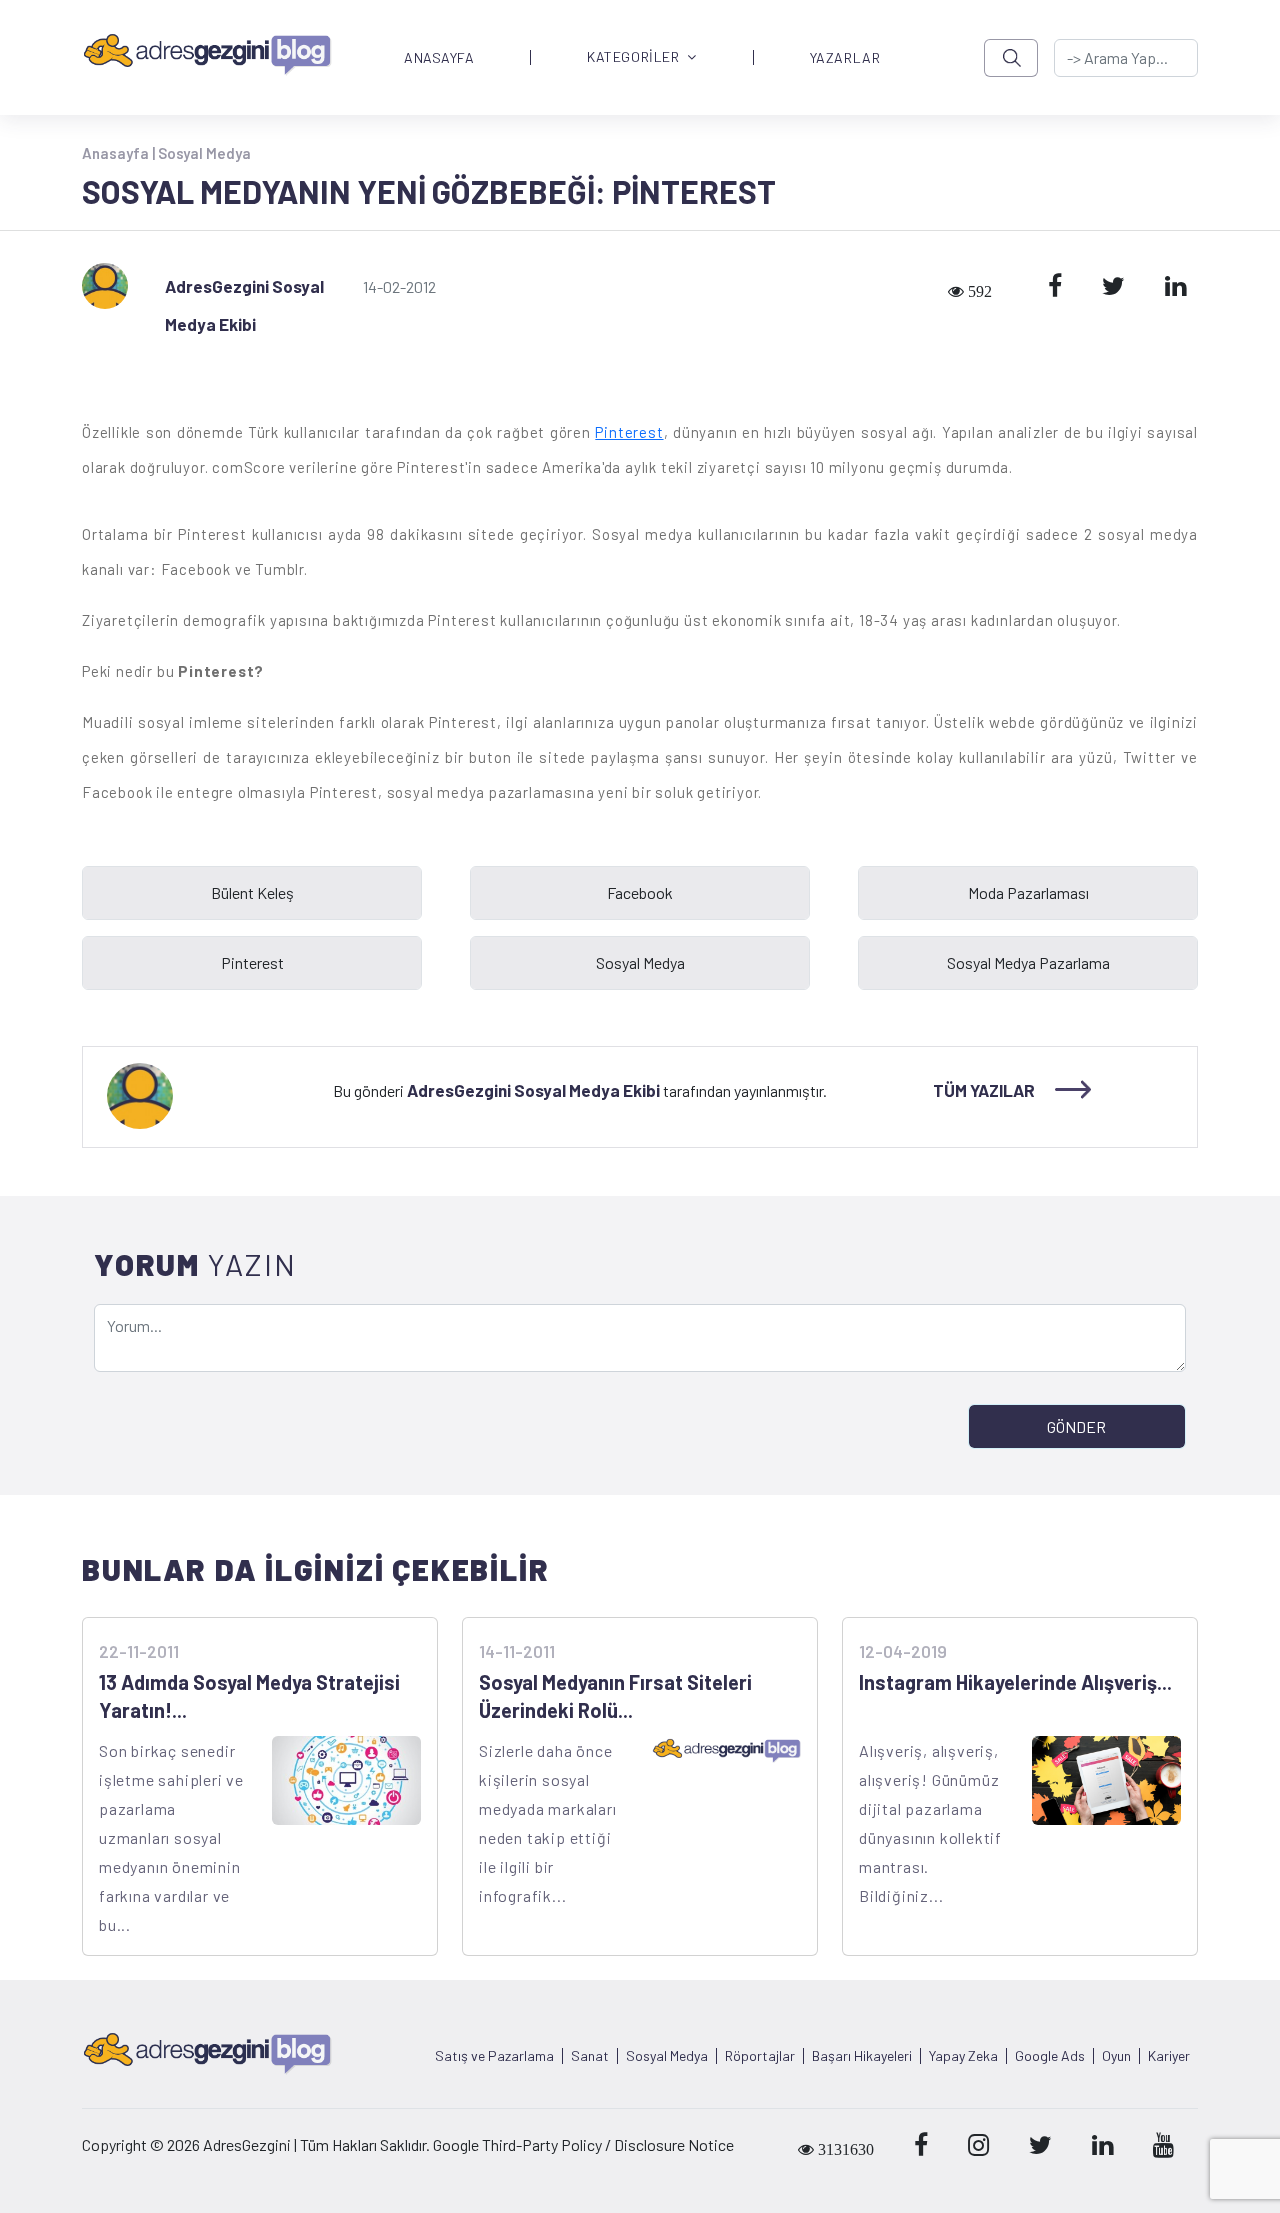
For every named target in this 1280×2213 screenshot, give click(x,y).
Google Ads (1050, 2056)
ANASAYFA (439, 58)
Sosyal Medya (204, 153)
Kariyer (1169, 2056)
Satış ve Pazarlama (494, 2056)
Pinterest (629, 432)
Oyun (1116, 2056)
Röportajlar (760, 2056)
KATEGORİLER (633, 57)
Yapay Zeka (963, 2056)
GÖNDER (1076, 1426)
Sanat (590, 2056)
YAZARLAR (845, 58)
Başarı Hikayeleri (862, 2056)
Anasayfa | (120, 153)
